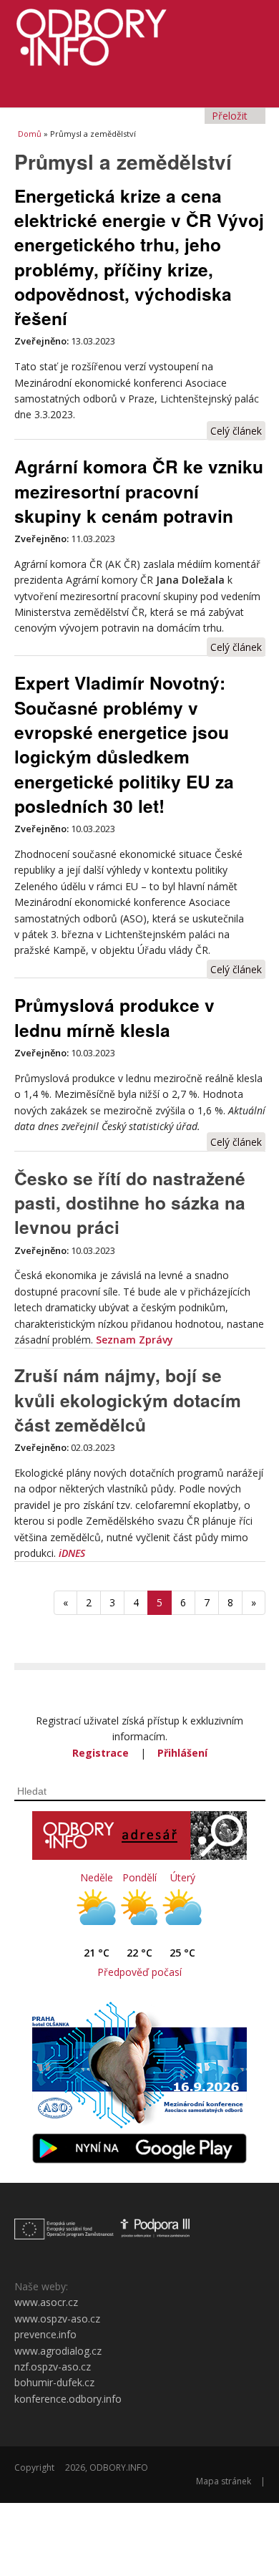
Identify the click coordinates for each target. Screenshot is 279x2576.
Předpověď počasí (139, 1972)
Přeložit (231, 116)
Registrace (101, 1753)
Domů (30, 134)
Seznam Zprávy (134, 1340)
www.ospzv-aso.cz (57, 2319)
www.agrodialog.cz (58, 2351)
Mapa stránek (224, 2481)
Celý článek (236, 431)
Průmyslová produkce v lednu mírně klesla (114, 1017)
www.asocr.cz (46, 2302)
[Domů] (140, 33)
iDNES (72, 1553)
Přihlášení (182, 1753)
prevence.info (45, 2334)
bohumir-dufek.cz (54, 2382)
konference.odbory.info (68, 2399)
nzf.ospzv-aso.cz (53, 2367)
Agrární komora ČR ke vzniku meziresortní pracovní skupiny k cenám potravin (139, 491)
